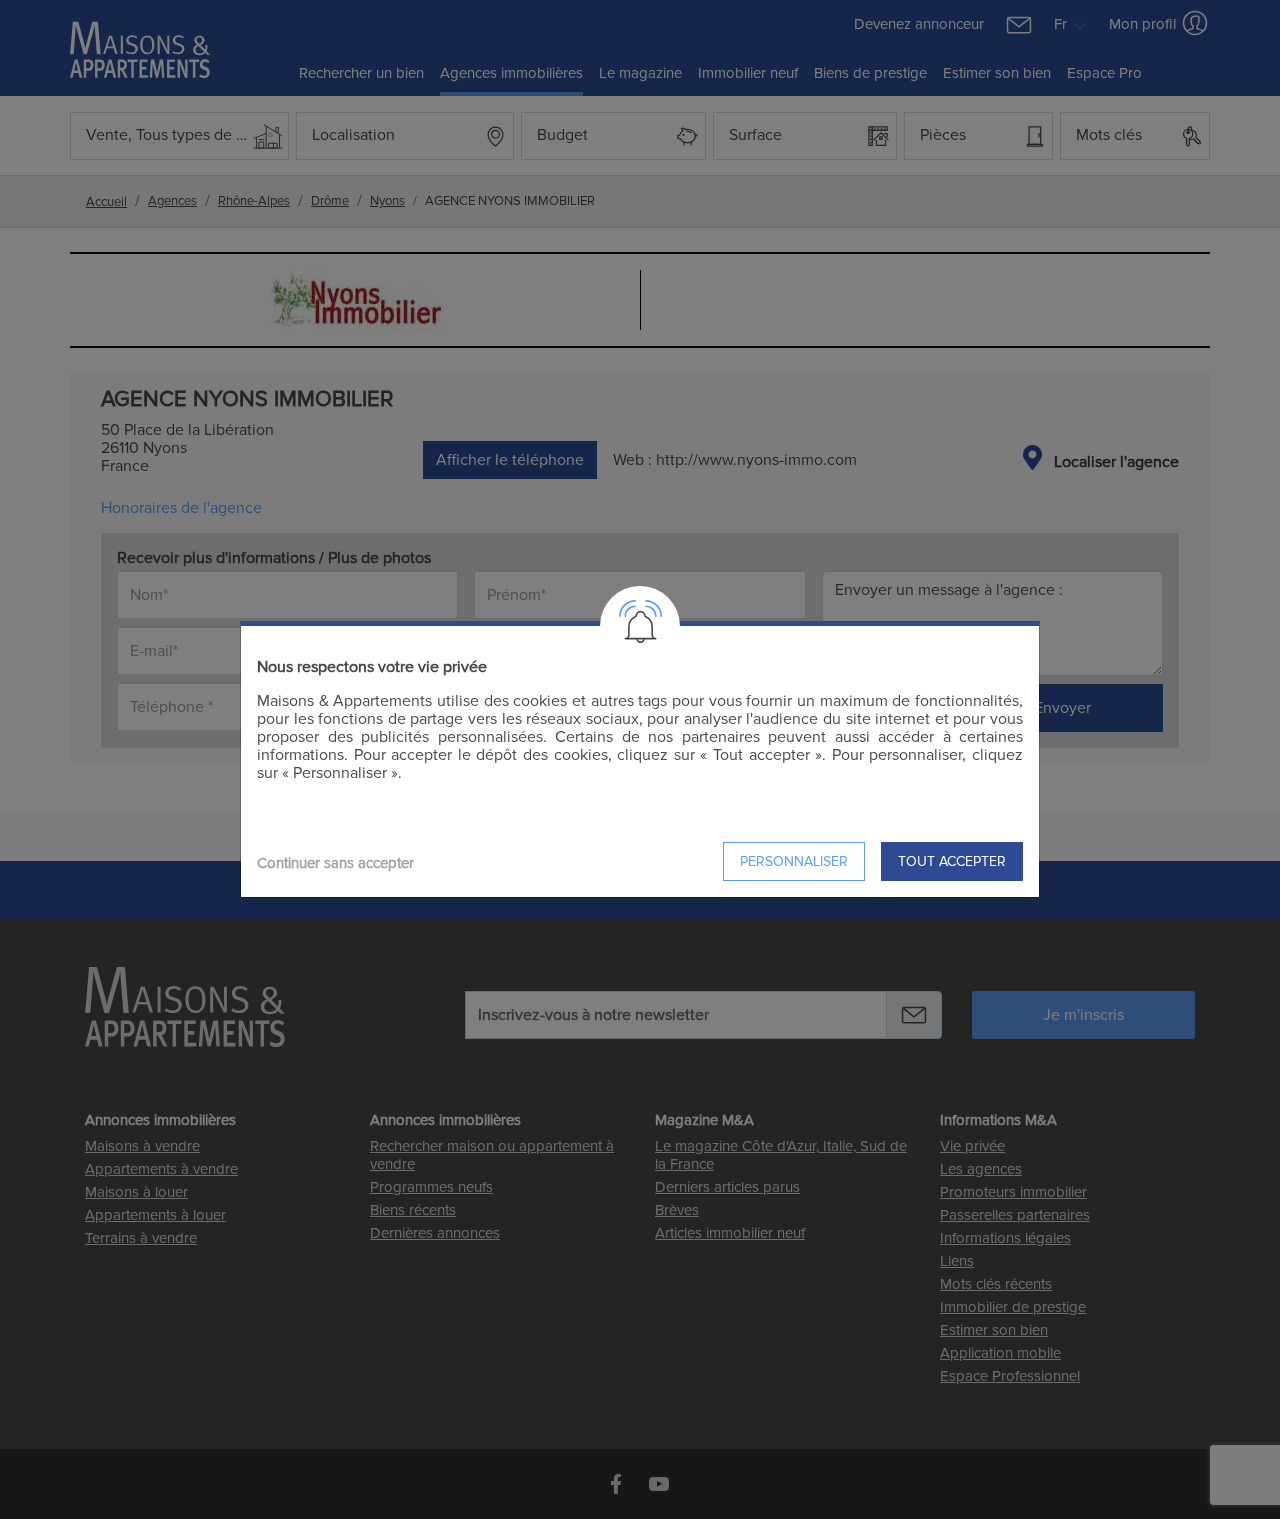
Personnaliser (794, 861)
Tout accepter (952, 861)
